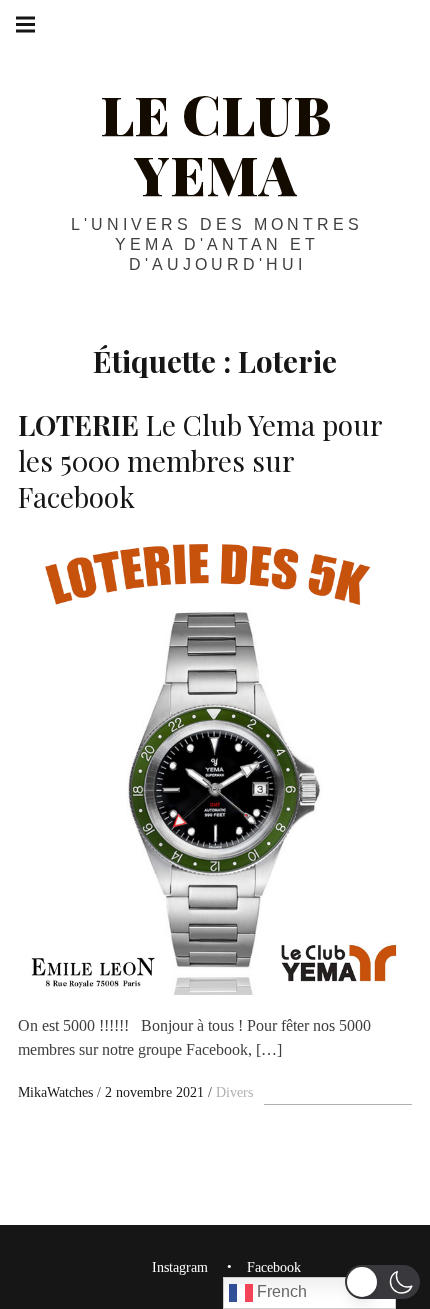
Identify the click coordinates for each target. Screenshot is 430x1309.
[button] (382, 1282)
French (280, 1291)
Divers (234, 1092)
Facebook (274, 1268)
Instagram (180, 1268)
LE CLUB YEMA (215, 144)
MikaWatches (57, 1092)
